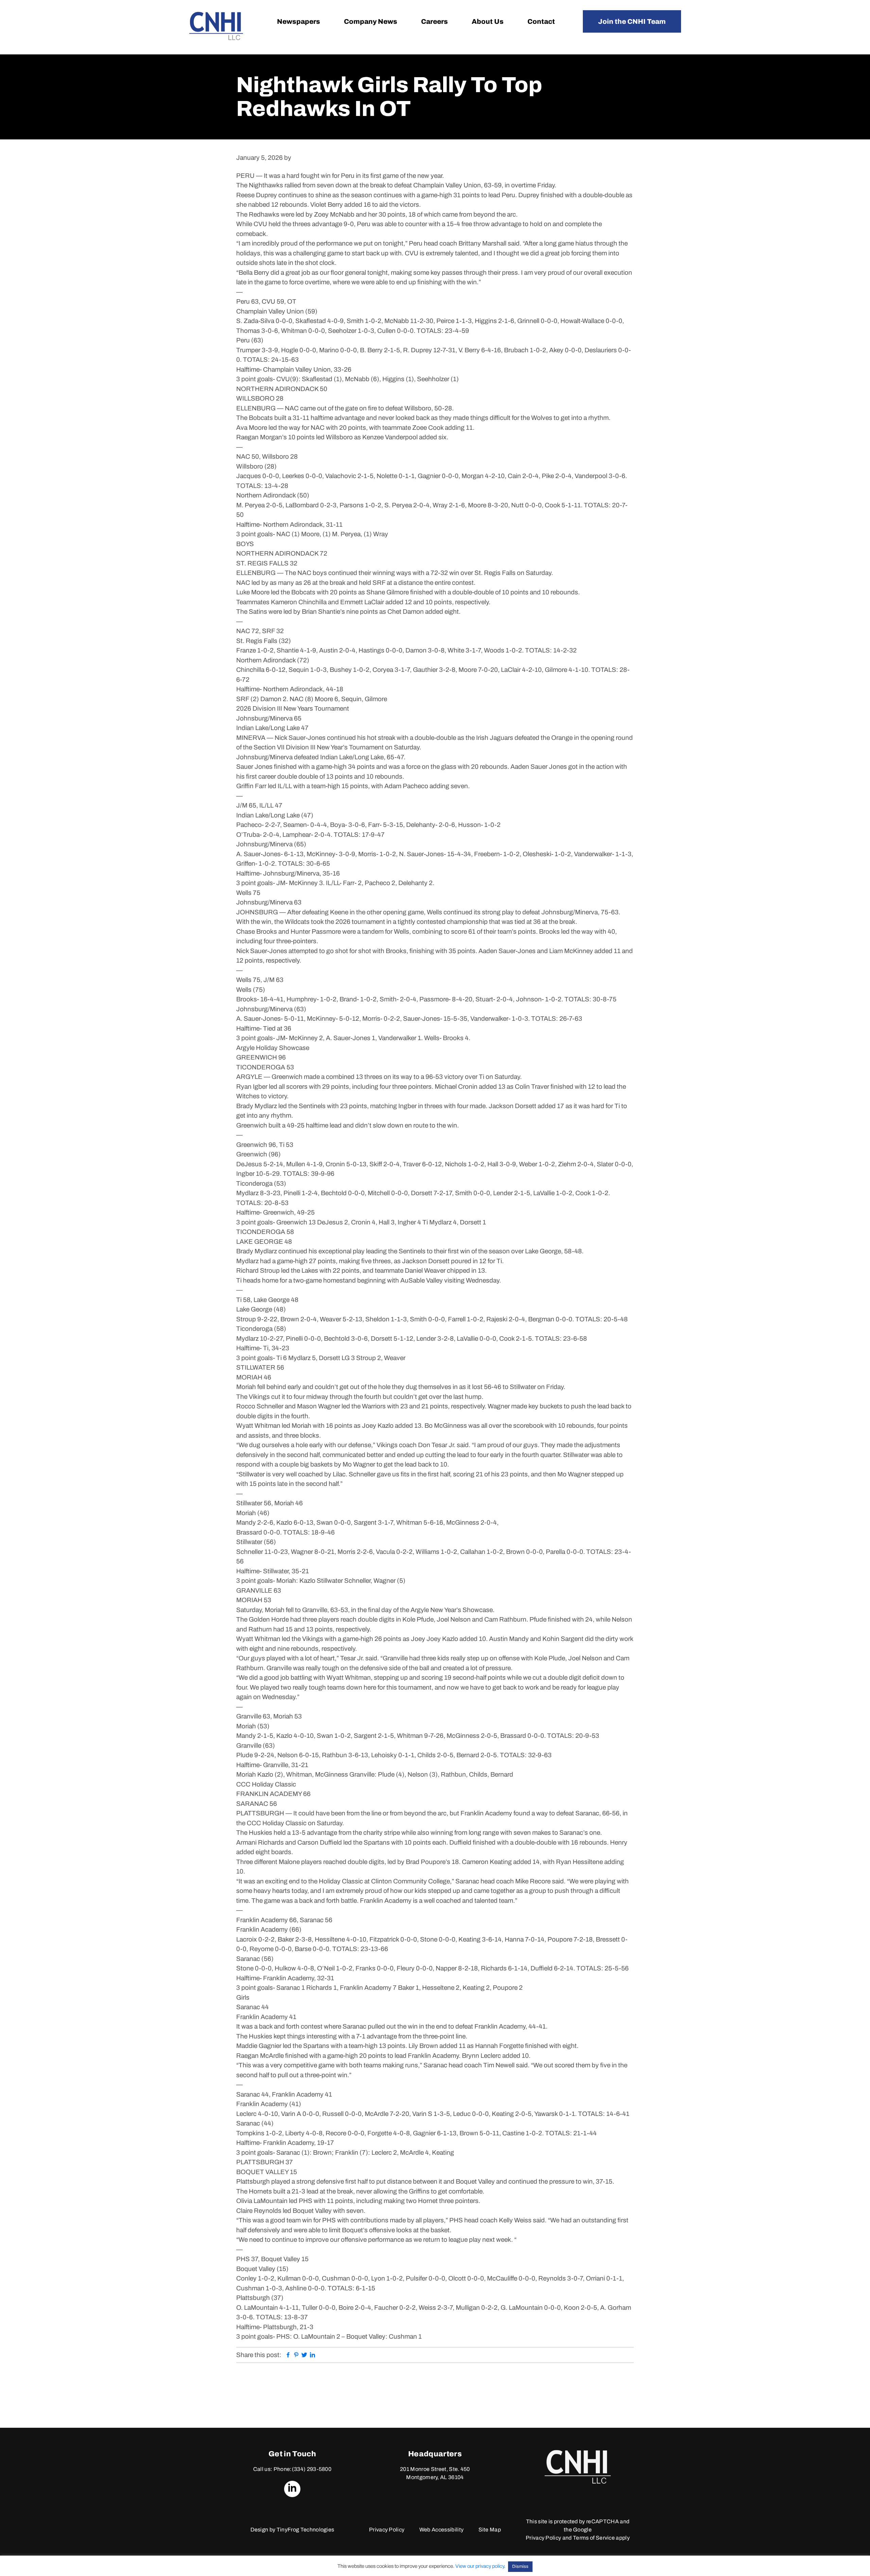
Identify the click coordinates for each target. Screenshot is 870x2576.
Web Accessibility (441, 2530)
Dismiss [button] (520, 2566)
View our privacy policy (480, 2566)
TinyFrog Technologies (306, 2530)
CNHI (216, 26)
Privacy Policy (387, 2530)
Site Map (490, 2530)
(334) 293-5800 (312, 2469)
